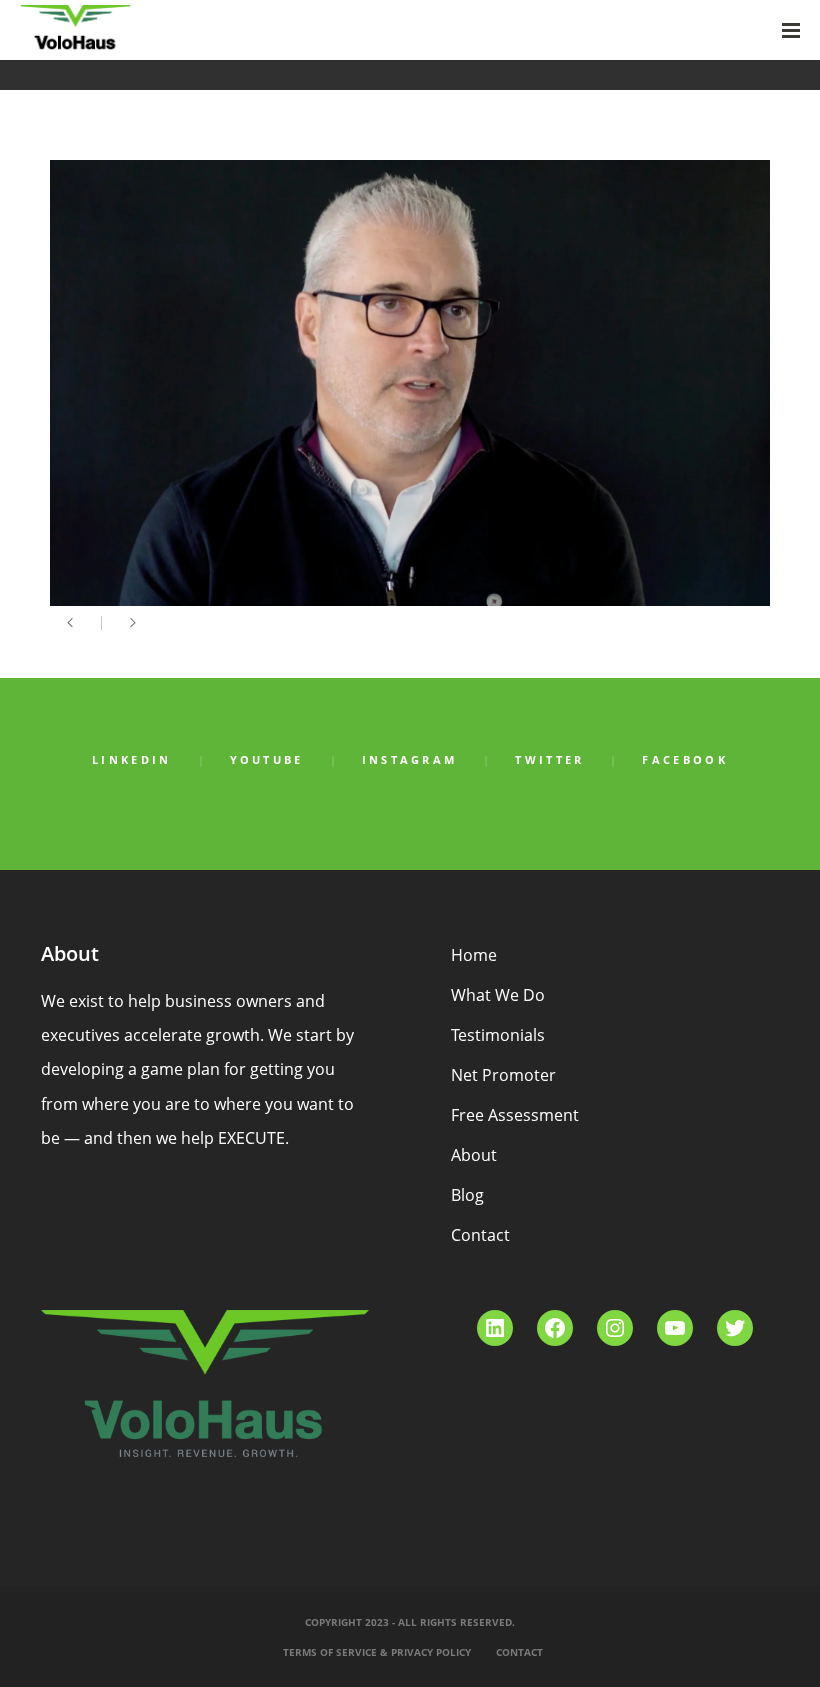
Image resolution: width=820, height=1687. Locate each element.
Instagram (410, 759)
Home (474, 955)
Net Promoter (503, 1075)
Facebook (684, 759)
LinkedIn (131, 759)
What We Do (498, 995)
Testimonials (498, 1035)
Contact (480, 1235)
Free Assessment (515, 1115)
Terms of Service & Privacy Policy (377, 1652)
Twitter (549, 759)
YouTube (267, 759)
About (474, 1155)
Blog (467, 1195)
